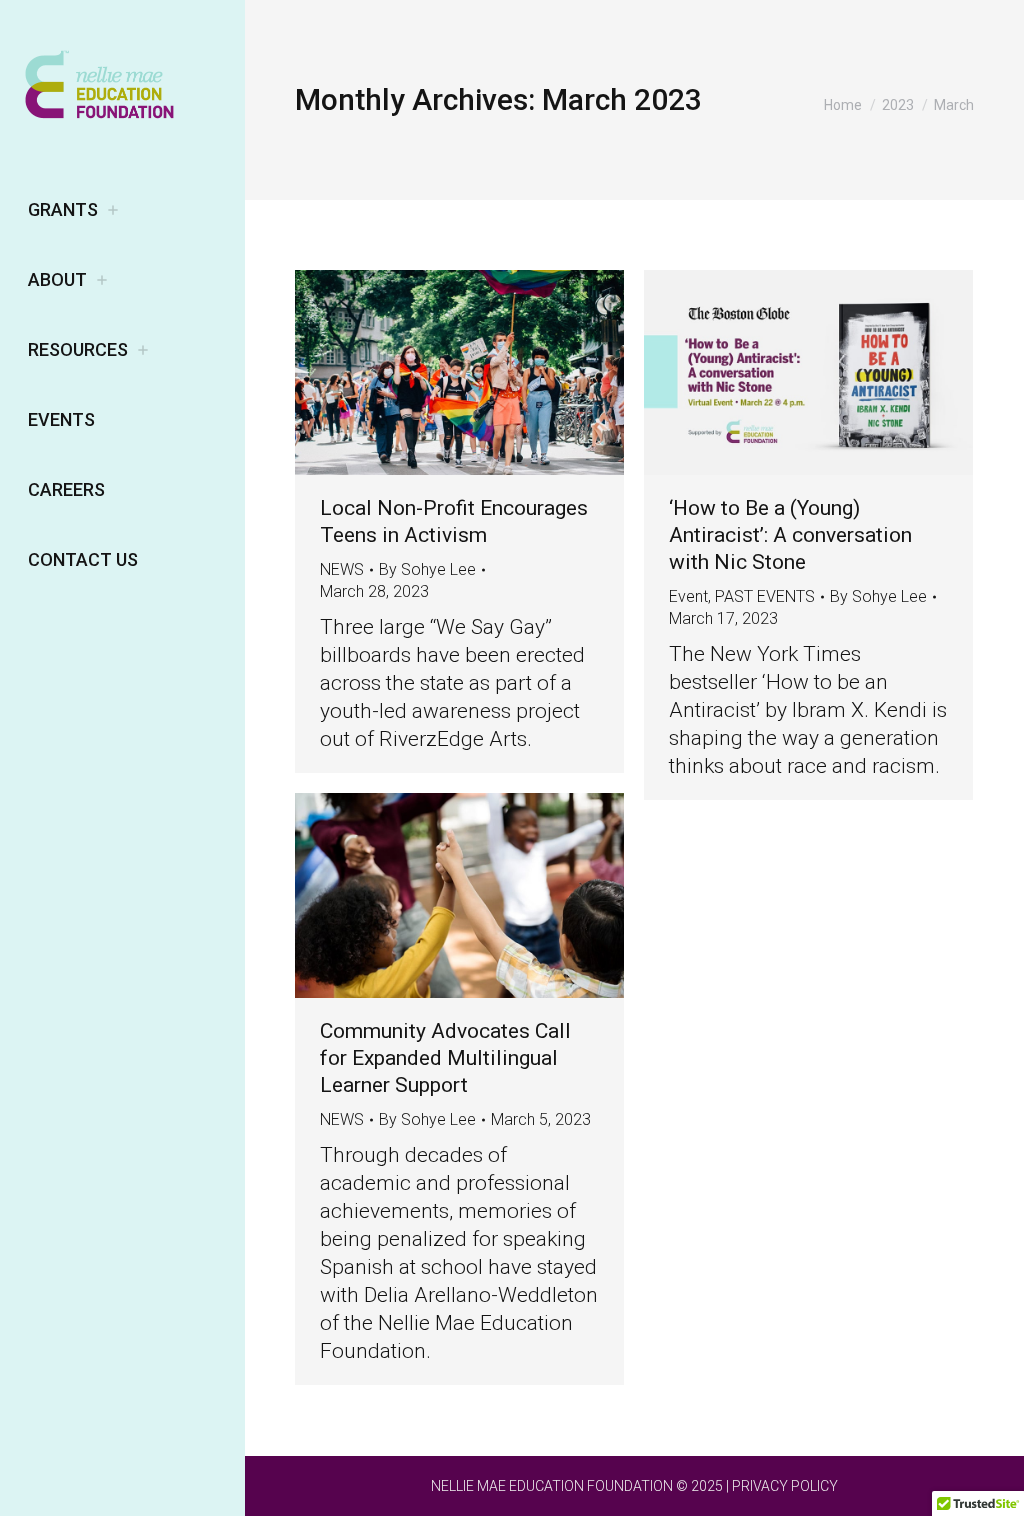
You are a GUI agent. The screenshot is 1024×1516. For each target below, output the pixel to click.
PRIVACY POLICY (785, 1486)
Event (688, 596)
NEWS (342, 569)
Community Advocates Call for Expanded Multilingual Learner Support (445, 1058)
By (427, 569)
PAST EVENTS (765, 596)
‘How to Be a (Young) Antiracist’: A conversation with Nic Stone (790, 535)
